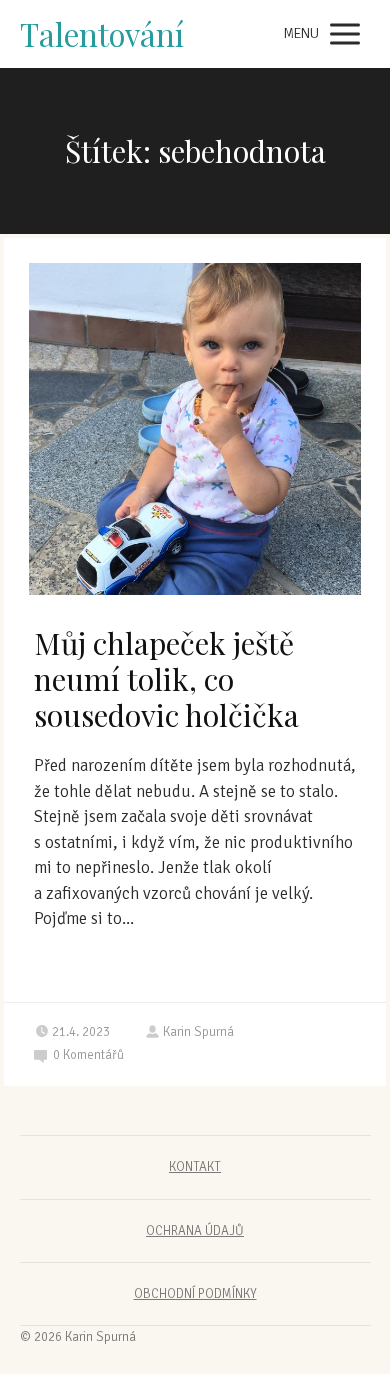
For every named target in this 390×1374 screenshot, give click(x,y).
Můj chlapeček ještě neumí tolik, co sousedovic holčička (166, 679)
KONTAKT (195, 1167)
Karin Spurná (198, 1032)
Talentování (102, 34)
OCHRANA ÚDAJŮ (195, 1231)
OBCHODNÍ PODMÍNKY (195, 1294)
